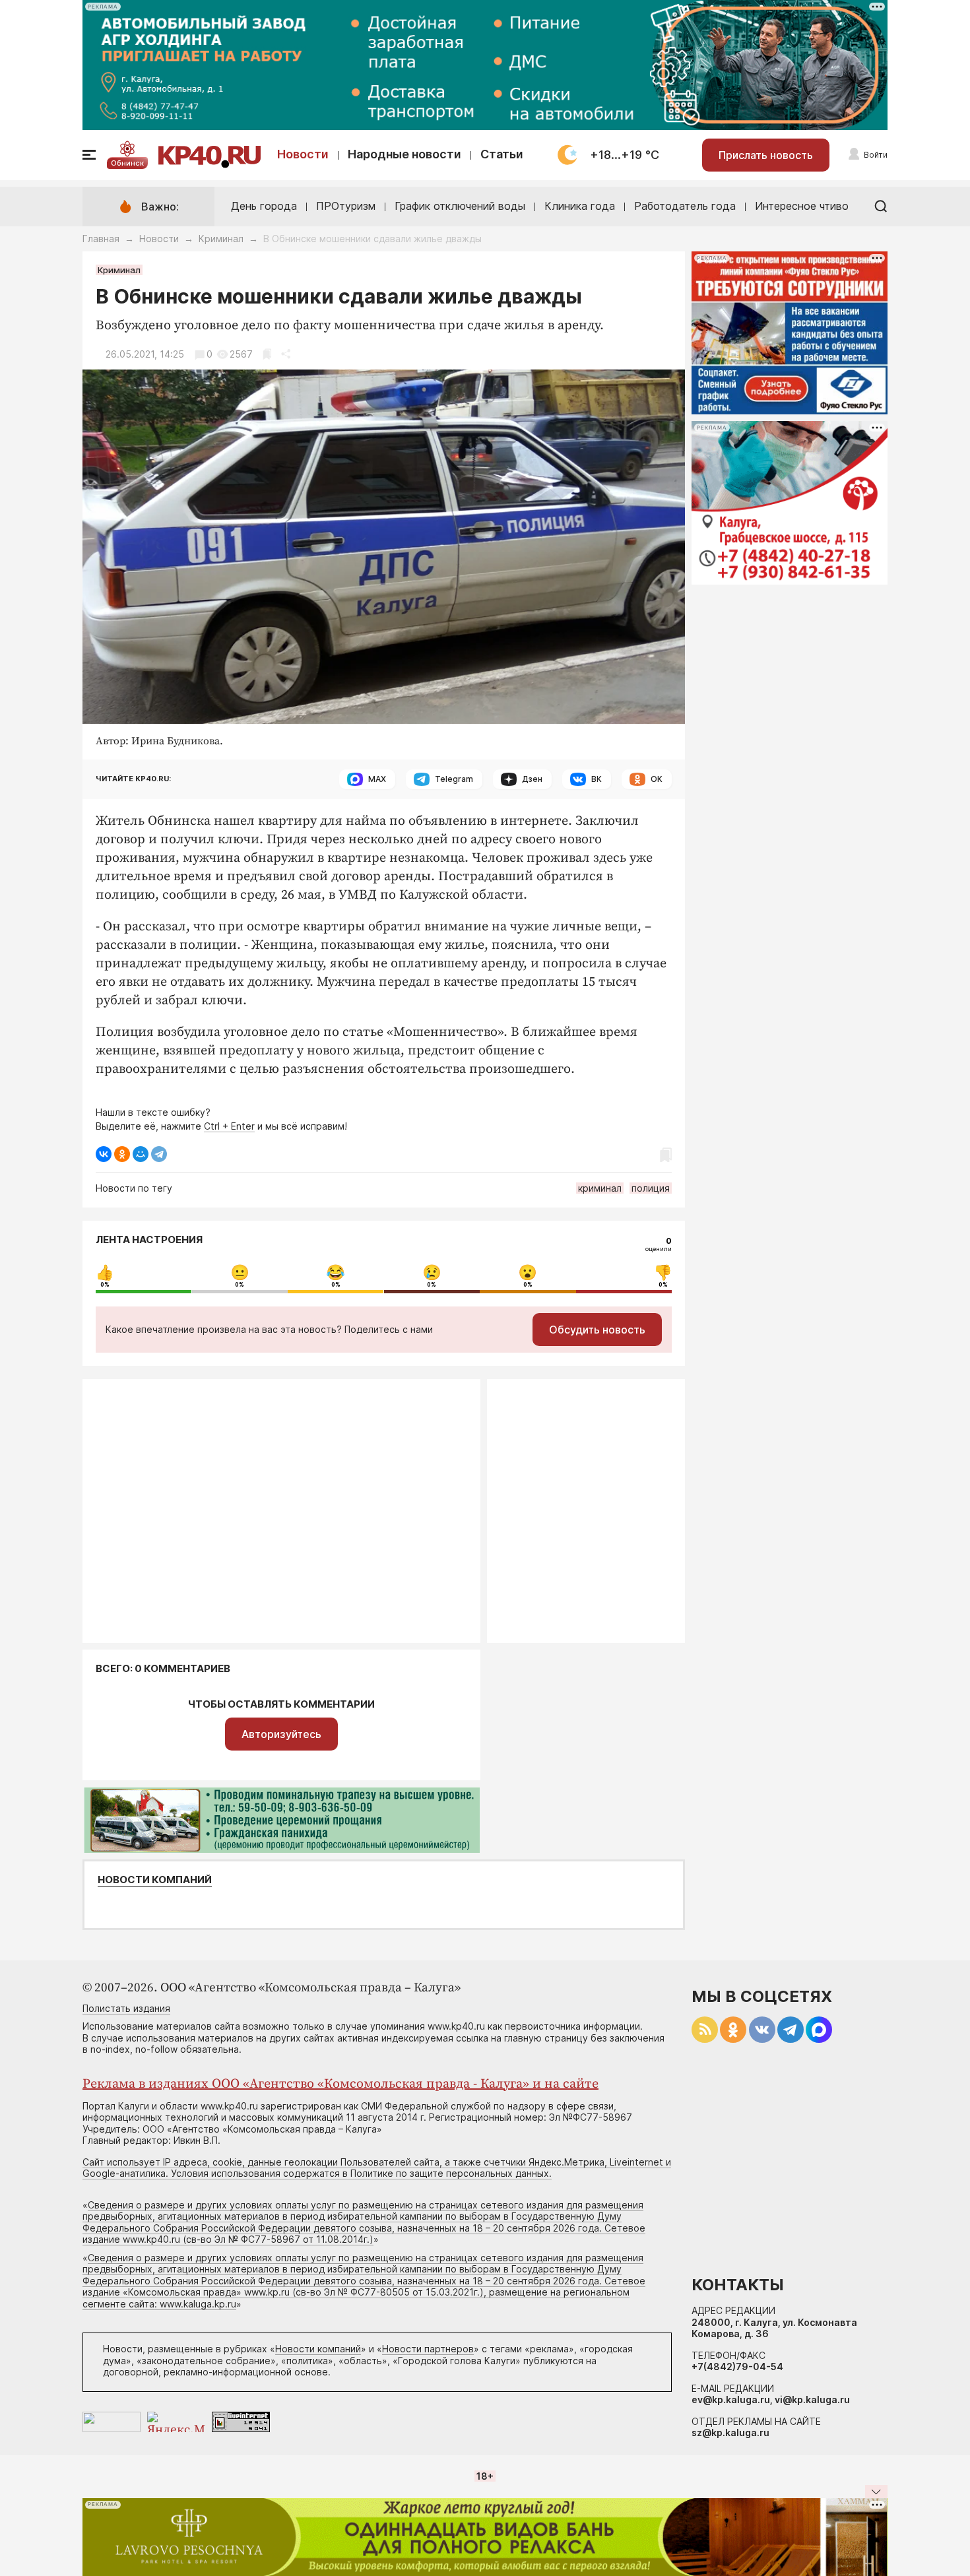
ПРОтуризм (346, 206)
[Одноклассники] (122, 1154)
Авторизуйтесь (281, 1734)
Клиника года (580, 206)
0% (105, 1285)
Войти (876, 155)
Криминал (221, 239)
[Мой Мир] (141, 1154)
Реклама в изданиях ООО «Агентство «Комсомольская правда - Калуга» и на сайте (340, 2084)
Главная (101, 239)
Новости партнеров (428, 2349)
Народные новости (404, 154)
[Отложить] (267, 354)
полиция (651, 1188)
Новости (303, 154)
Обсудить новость (597, 1330)
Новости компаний (155, 1880)
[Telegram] (159, 1154)
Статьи (502, 154)
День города (264, 206)
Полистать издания (126, 2008)
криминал (600, 1188)
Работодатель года (685, 206)
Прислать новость (766, 155)
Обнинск (127, 163)
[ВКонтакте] (104, 1154)
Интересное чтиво (802, 206)
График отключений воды (460, 206)
